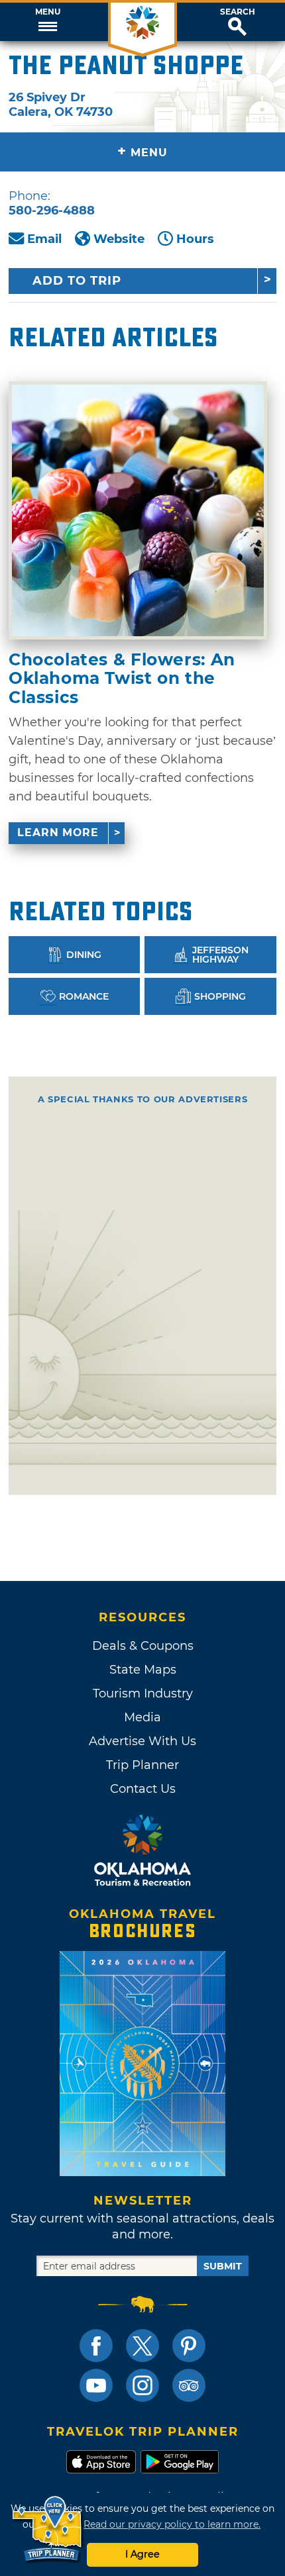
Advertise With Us (142, 1741)
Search (238, 12)
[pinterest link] (189, 2346)
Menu (48, 12)
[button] (47, 22)
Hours (195, 239)
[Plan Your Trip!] (48, 2529)
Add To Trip (77, 281)
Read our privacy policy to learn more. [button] (172, 2524)
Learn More (58, 833)
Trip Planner (142, 1765)
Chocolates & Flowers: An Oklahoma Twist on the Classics (122, 678)
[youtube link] (96, 2385)
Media (142, 1717)
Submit (223, 2266)
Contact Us (143, 1789)
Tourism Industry (143, 1693)
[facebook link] (96, 2346)
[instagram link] (142, 2385)
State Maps (143, 1670)
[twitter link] (142, 2346)
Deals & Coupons (143, 1646)
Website (119, 239)
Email (44, 239)
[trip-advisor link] (189, 2385)
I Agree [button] (142, 2554)
